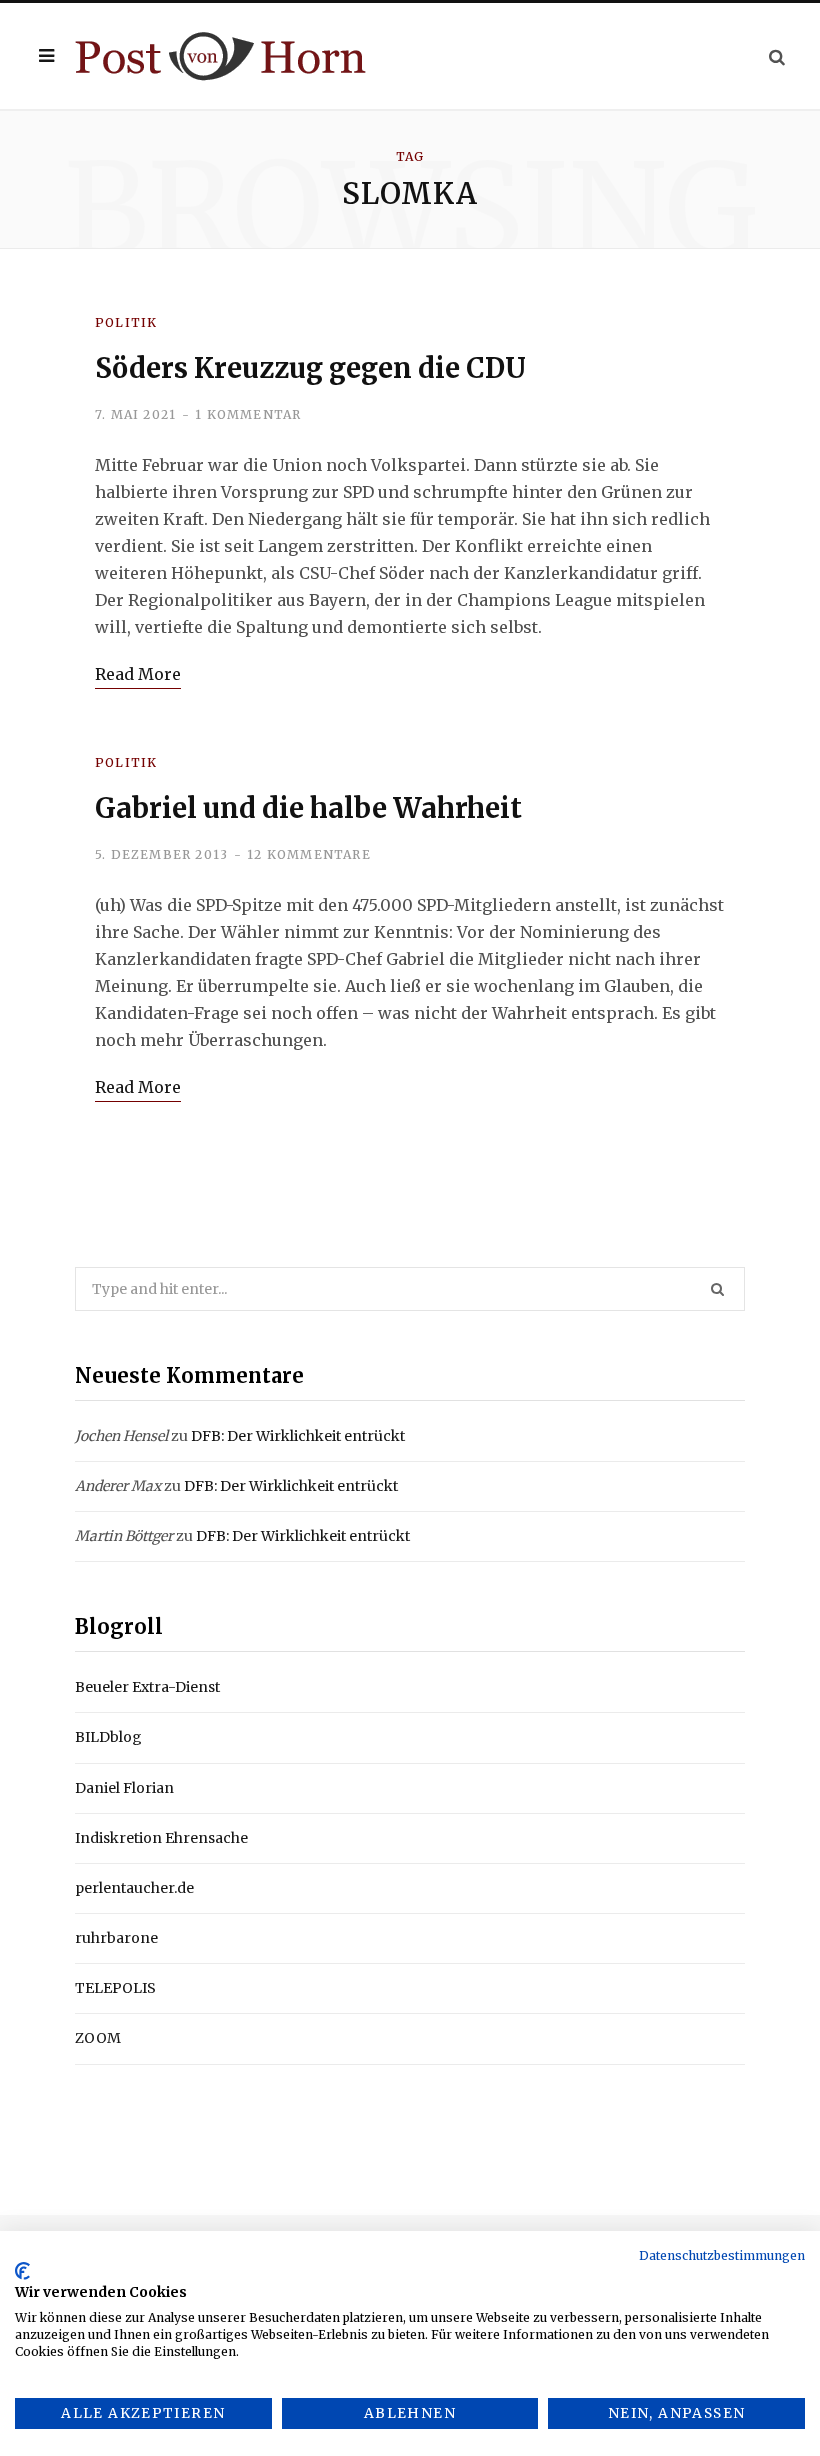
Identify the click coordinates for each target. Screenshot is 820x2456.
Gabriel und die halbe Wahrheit (308, 808)
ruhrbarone (116, 1938)
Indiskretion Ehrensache (161, 1838)
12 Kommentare (309, 854)
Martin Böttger (124, 1536)
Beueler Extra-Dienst (147, 1687)
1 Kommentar (248, 414)
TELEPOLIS (115, 1988)
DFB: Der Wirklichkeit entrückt (298, 1436)
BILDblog (108, 1737)
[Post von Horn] (220, 56)
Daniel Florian (124, 1788)
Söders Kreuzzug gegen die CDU (310, 368)
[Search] (777, 56)
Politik (126, 322)
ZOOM (98, 2038)
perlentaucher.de (134, 1888)
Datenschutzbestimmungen (722, 2255)
